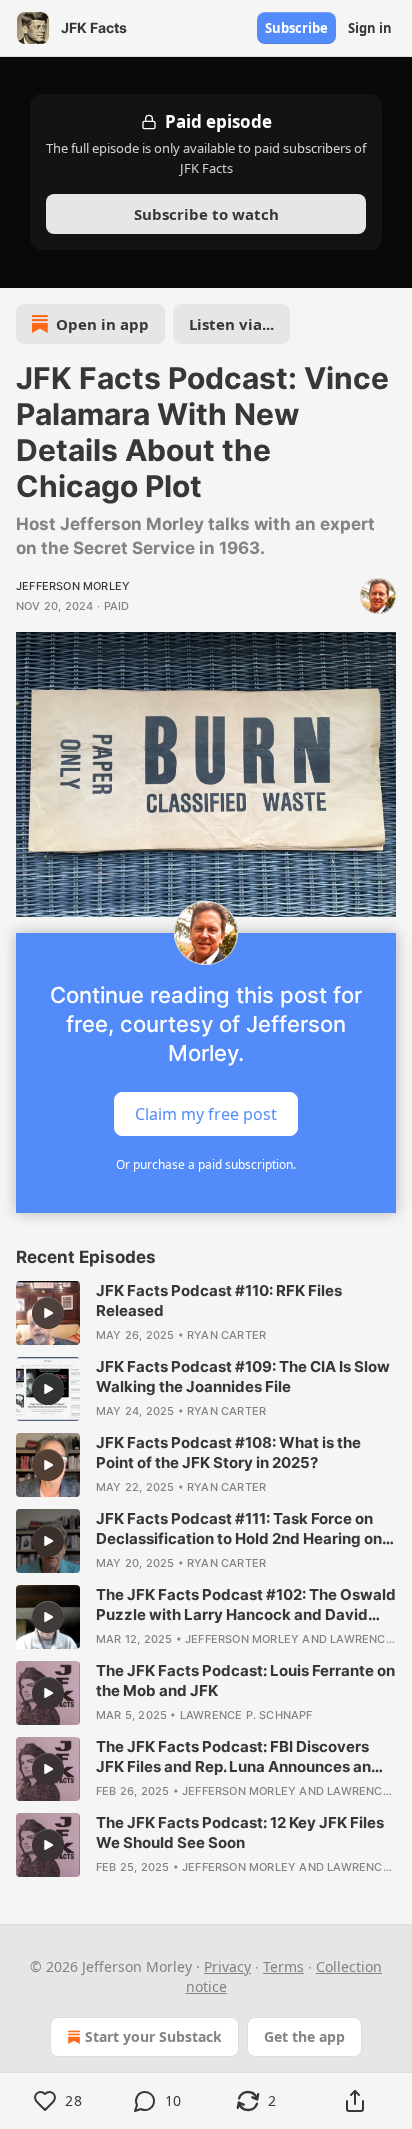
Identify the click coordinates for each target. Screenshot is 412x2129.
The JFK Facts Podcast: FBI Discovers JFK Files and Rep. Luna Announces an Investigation (233, 1757)
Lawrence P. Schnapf (246, 1715)
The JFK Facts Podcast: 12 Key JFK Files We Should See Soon (240, 1832)
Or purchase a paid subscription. (206, 1164)
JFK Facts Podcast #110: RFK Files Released (219, 1300)
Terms (283, 1966)
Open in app (102, 324)
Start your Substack (153, 2036)
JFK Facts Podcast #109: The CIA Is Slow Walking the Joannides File (243, 1376)
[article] (206, 1313)
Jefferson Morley (73, 586)
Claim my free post (206, 1113)
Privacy (227, 1966)
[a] (48, 1313)
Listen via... (231, 324)
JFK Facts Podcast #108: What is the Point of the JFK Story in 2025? (228, 1452)
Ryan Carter (226, 1335)
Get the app (304, 2036)
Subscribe (296, 28)
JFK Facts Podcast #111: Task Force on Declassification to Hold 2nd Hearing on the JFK (239, 1529)
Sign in (370, 28)
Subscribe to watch (206, 214)
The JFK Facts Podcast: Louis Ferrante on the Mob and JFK (245, 1680)
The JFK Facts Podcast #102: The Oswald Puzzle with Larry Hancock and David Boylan (246, 1605)
